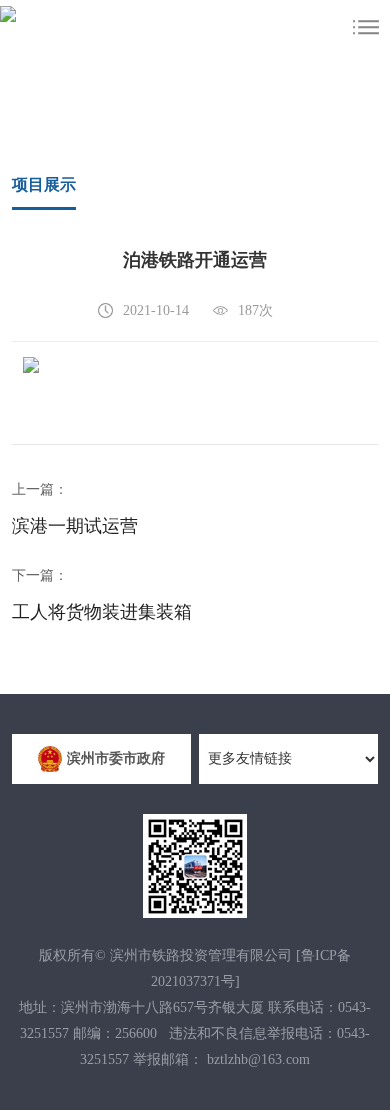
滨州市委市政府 (116, 758)
